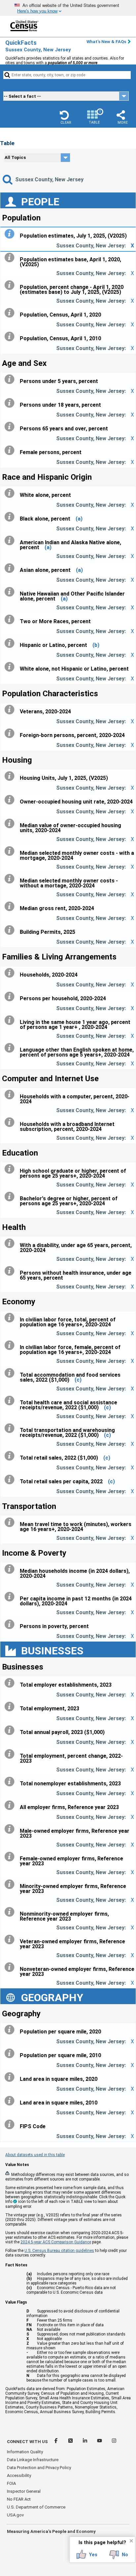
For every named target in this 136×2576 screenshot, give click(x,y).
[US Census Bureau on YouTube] (100, 2442)
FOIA (11, 2483)
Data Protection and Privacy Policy (39, 2468)
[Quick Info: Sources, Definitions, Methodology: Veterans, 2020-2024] (11, 710)
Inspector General (24, 2491)
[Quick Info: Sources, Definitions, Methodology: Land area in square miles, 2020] (11, 2077)
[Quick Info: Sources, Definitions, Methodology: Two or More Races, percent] (11, 620)
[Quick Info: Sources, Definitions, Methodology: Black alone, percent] (11, 517)
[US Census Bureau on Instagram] (114, 2442)
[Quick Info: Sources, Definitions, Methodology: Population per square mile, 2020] (11, 2030)
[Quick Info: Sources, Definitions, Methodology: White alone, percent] (11, 493)
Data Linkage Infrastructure (33, 2460)
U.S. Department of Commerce (36, 2507)
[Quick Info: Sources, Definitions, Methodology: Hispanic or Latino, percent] (11, 643)
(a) (79, 519)
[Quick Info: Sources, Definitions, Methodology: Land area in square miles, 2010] (11, 2101)
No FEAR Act (19, 2499)
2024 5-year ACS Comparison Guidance (56, 2242)
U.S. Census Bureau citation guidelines (59, 2251)
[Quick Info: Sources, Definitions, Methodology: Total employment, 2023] (11, 1707)
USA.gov (15, 2515)
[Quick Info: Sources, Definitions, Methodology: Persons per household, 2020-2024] (11, 997)
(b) (96, 645)
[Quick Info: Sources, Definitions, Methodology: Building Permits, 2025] (11, 930)
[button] (66, 117)
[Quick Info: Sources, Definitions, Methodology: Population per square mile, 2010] (11, 2053)
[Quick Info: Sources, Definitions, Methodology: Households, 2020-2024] (11, 973)
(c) (78, 1380)
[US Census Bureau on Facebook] (56, 2442)
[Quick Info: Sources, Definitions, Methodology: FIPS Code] (11, 2125)
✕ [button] (131, 2541)
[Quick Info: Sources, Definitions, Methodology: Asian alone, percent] (11, 568)
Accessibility (19, 2475)
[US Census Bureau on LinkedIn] (85, 2442)
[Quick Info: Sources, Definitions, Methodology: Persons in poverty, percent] (11, 1624)
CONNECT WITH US (27, 2442)
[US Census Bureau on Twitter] (71, 2442)
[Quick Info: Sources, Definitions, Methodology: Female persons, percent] (11, 450)
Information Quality (25, 2452)
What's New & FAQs (106, 42)
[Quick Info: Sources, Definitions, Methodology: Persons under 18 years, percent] (11, 403)
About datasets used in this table (35, 2155)
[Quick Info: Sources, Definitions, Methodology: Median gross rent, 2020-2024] (11, 906)
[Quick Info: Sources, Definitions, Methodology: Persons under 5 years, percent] (11, 379)
